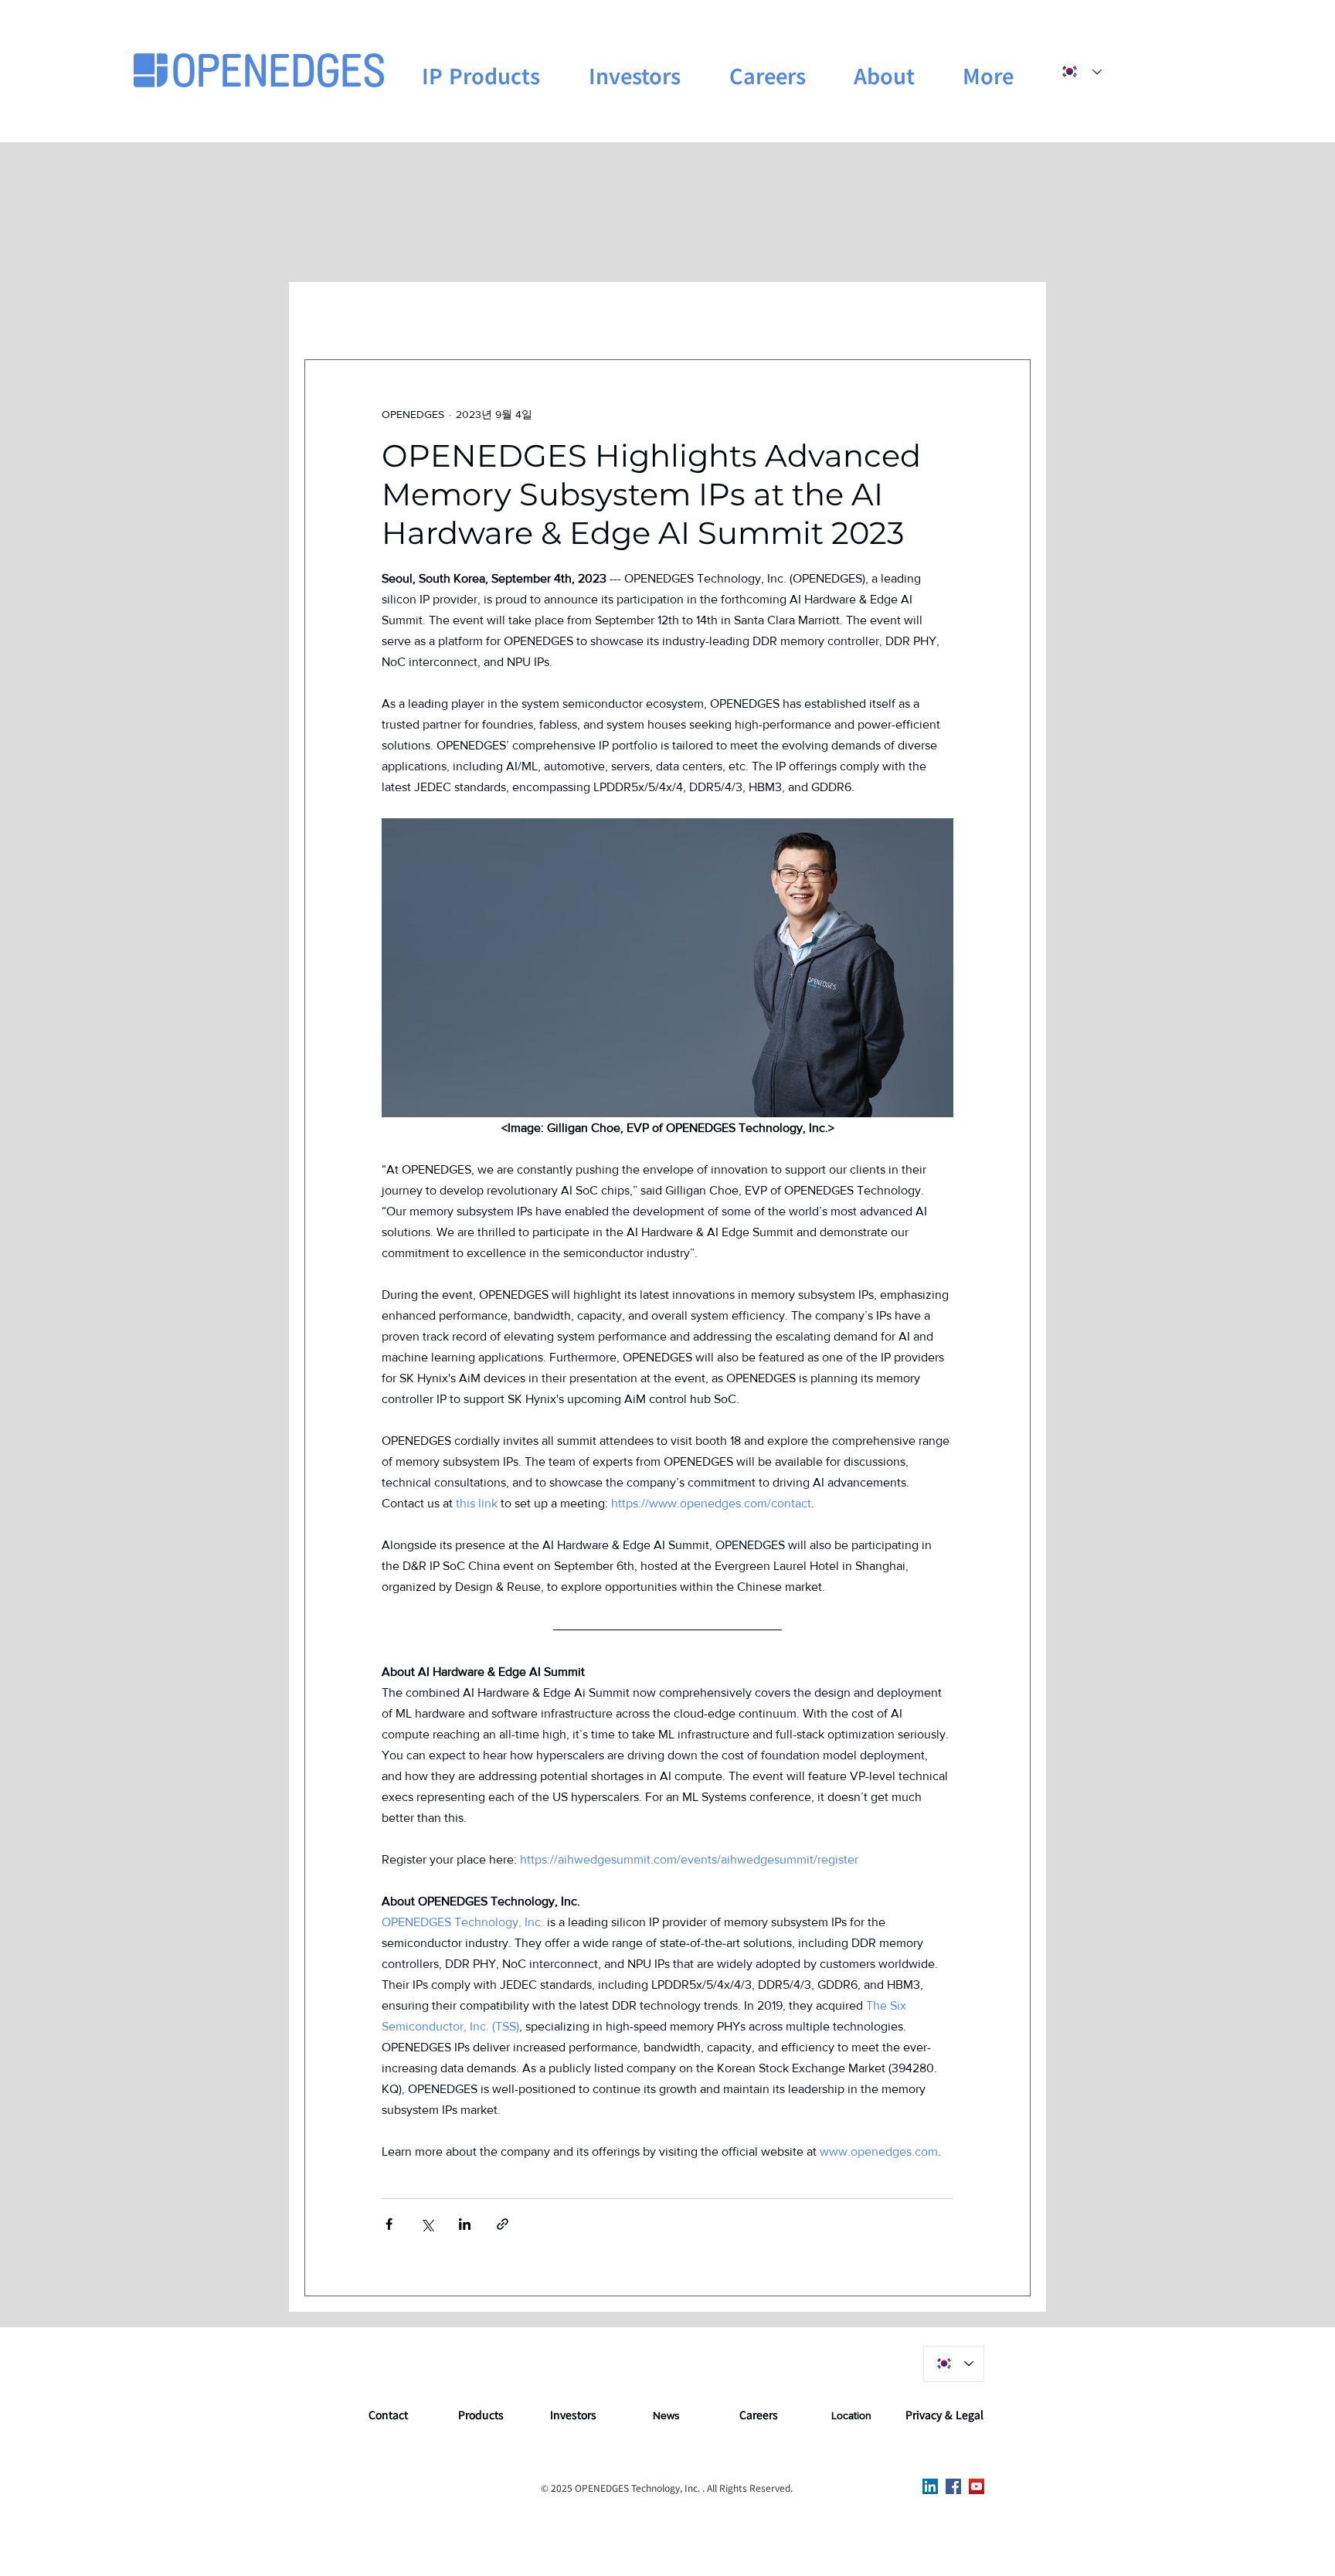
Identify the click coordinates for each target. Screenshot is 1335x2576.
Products (481, 2415)
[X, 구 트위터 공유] (427, 2224)
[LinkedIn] (930, 2486)
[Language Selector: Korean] (1079, 71)
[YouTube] (977, 2486)
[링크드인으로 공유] (465, 2224)
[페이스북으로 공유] (389, 2224)
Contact (388, 2415)
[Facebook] (953, 2486)
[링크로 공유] (503, 2224)
